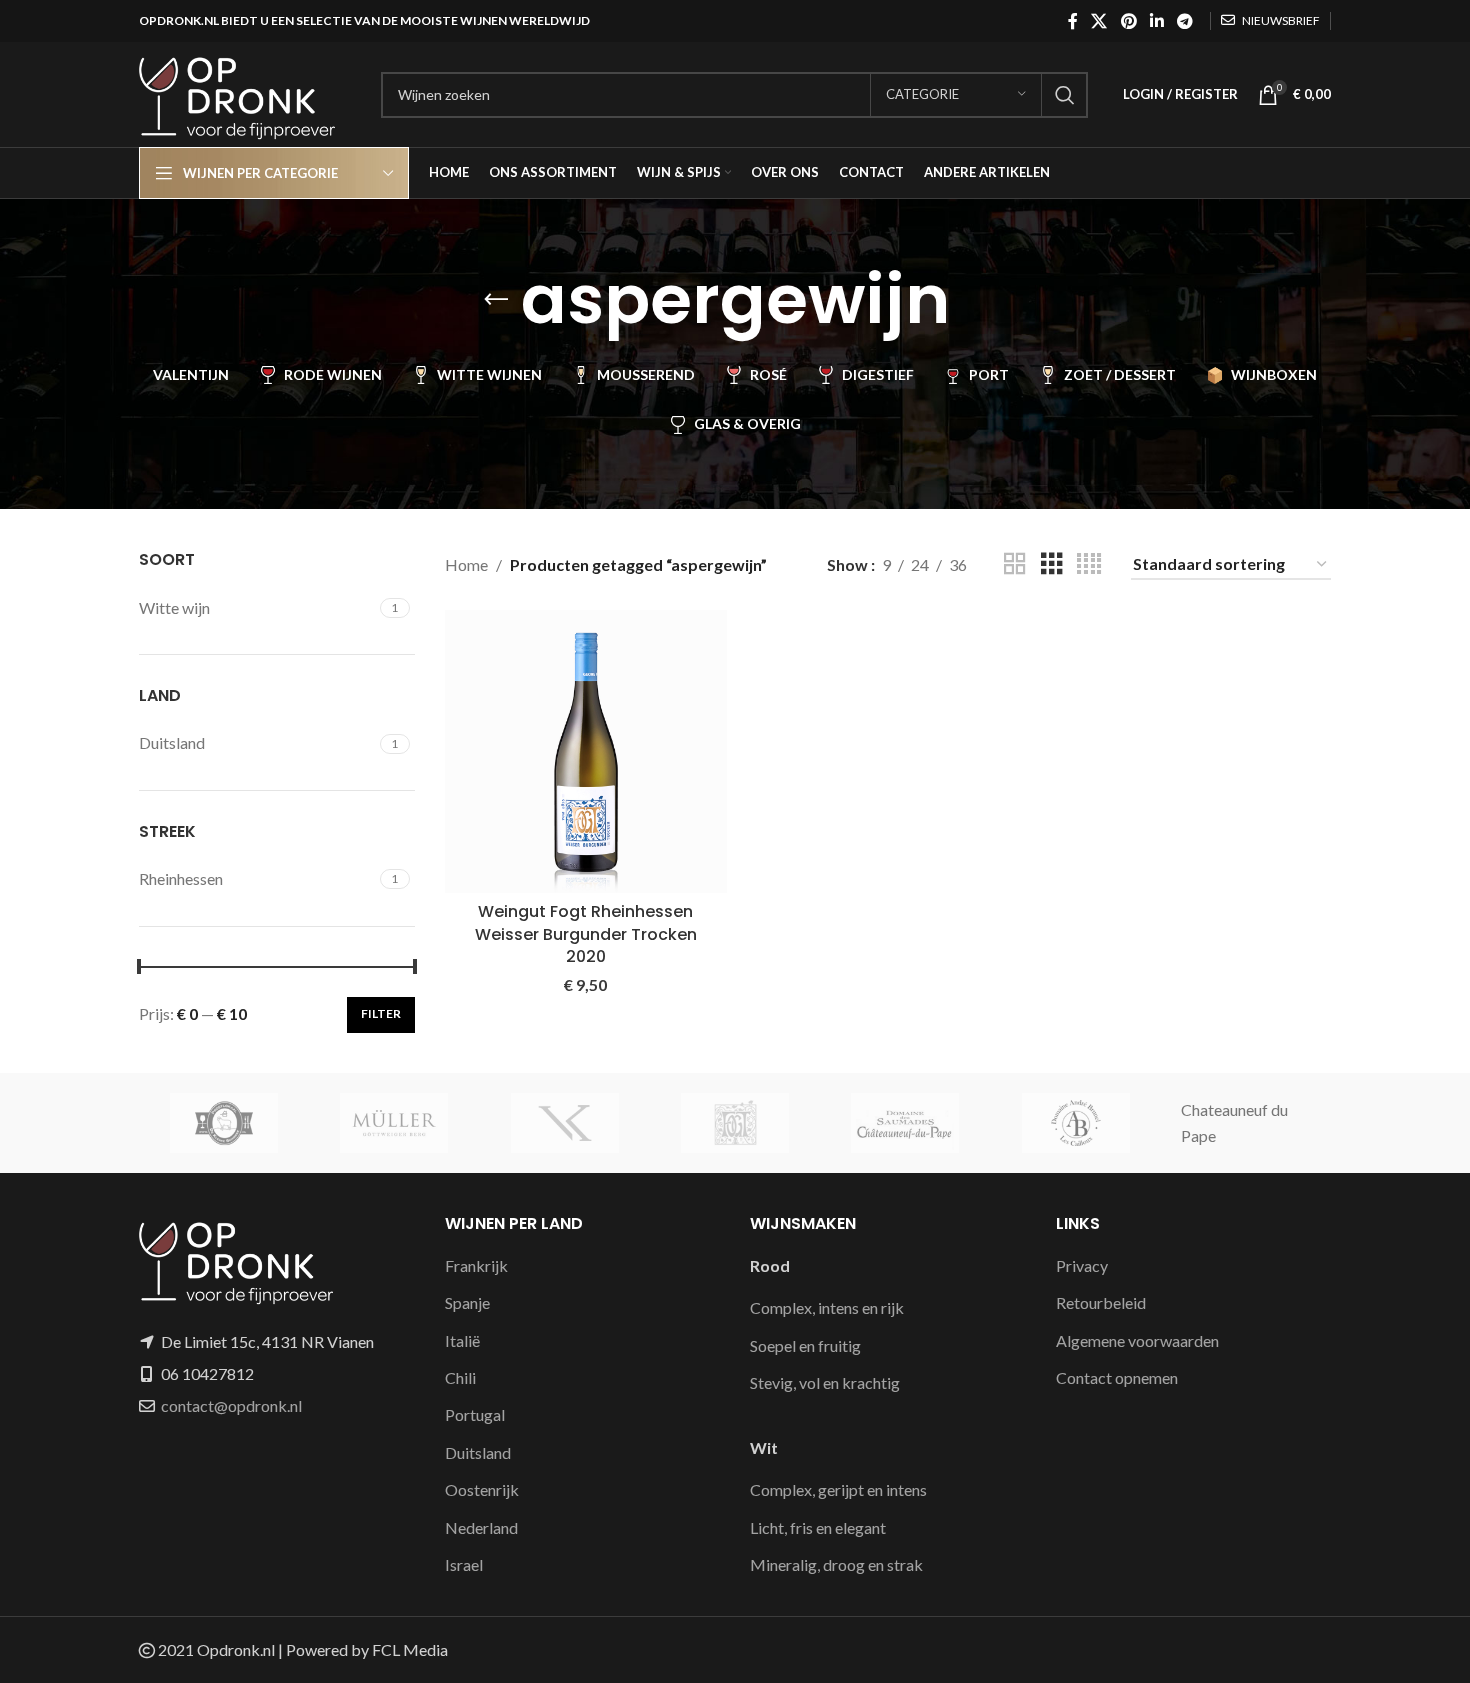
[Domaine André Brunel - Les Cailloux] (1075, 1123)
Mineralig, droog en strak (836, 1564)
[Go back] (496, 300)
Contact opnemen (1117, 1377)
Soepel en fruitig (805, 1345)
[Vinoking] (565, 1123)
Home (466, 564)
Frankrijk (476, 1265)
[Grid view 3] (1052, 564)
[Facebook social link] (1072, 21)
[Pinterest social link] (1128, 21)
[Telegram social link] (1185, 21)
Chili (460, 1377)
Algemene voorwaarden (1137, 1340)
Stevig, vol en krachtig (825, 1382)
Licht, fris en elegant (818, 1527)
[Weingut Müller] (394, 1123)
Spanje (467, 1302)
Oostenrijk (482, 1489)
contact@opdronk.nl (231, 1405)
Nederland (481, 1527)
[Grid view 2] (1015, 564)
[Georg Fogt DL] (735, 1123)
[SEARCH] (1065, 95)
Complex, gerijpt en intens (838, 1489)
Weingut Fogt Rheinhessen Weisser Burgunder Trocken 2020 (586, 934)
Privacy (1082, 1265)
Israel (464, 1564)
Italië (462, 1340)
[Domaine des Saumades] (905, 1123)
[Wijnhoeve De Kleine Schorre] (224, 1123)
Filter (381, 1013)
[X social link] (1099, 21)
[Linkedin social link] (1156, 21)
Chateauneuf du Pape (1234, 1122)
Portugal (475, 1414)
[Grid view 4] (1089, 564)
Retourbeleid (1101, 1302)
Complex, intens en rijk (827, 1307)
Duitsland (478, 1452)
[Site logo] (250, 92)
